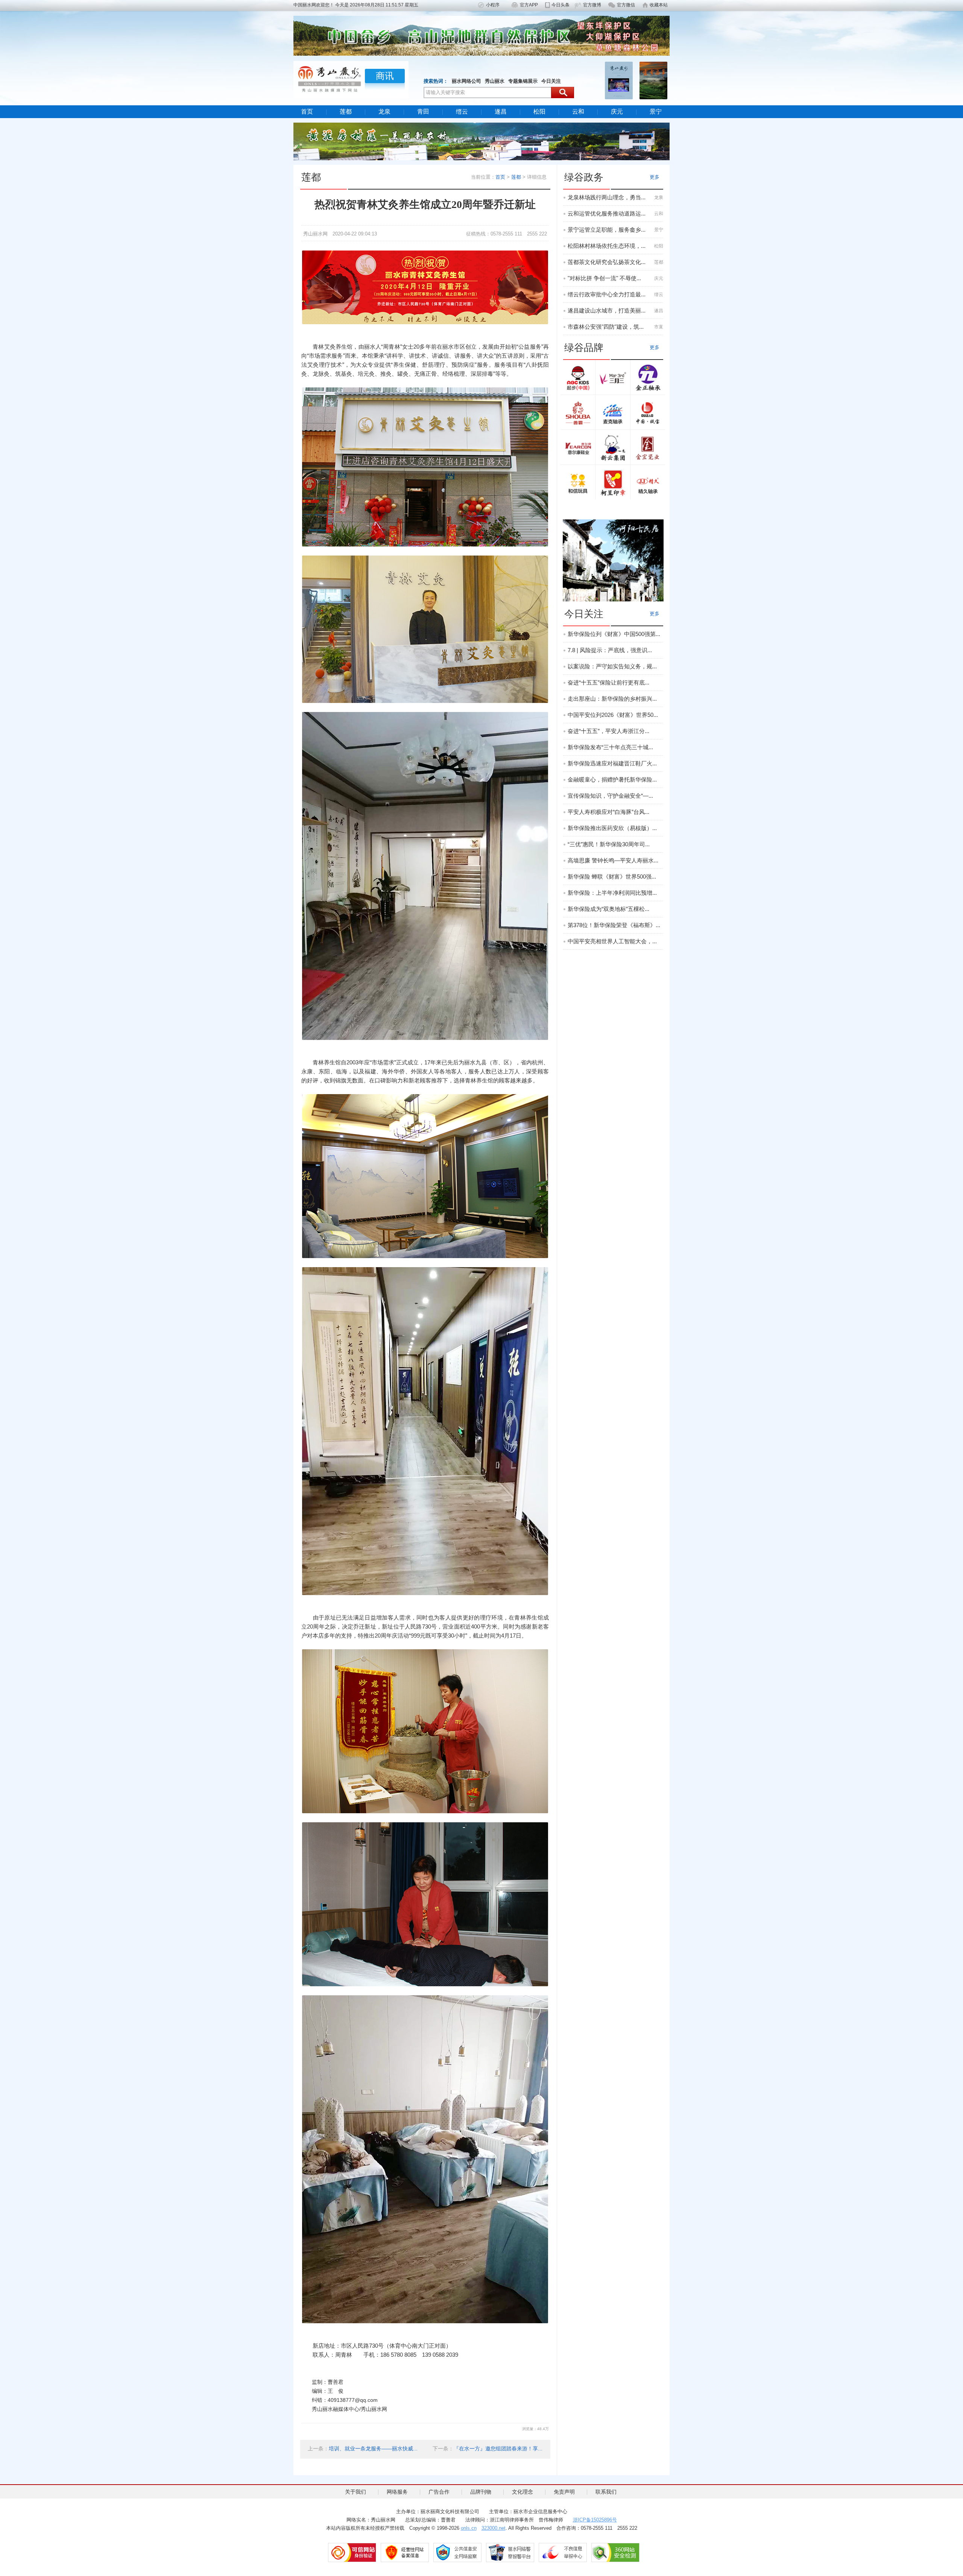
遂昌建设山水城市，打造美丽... (607, 310)
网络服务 (397, 2492)
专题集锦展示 (523, 81)
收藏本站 (659, 5)
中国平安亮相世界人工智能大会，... (612, 941)
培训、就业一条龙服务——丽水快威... (373, 2448)
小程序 (493, 5)
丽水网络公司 (466, 81)
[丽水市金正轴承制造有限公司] (648, 378)
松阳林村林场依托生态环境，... (607, 246)
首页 (307, 112)
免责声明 (564, 2492)
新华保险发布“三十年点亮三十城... (610, 747)
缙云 (462, 112)
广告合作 (439, 2492)
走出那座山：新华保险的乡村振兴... (612, 699)
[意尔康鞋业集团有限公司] (578, 448)
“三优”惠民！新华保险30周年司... (609, 844)
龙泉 (384, 112)
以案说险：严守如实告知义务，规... (612, 666)
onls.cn (469, 2528)
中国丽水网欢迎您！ (314, 5)
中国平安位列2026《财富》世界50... (613, 715)
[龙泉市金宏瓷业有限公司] (648, 448)
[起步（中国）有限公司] (578, 378)
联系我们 (606, 2492)
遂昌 (501, 112)
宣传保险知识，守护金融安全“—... (610, 796)
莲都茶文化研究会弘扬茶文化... (607, 262)
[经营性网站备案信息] (405, 2552)
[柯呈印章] (613, 483)
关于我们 (355, 2492)
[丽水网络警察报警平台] (510, 2552)
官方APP (529, 5)
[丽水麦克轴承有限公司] (613, 413)
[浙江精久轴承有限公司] (648, 483)
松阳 (539, 112)
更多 (655, 177)
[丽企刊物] (619, 80)
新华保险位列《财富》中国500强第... (614, 634)
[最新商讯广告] (481, 141)
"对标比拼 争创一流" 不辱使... (604, 278)
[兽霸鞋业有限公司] (578, 413)
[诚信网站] (352, 2552)
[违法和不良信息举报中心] (563, 2552)
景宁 (656, 112)
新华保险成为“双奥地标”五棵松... (608, 909)
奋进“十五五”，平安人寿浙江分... (608, 731)
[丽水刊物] (653, 80)
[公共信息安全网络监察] (457, 2552)
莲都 (346, 112)
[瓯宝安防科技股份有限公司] (648, 413)
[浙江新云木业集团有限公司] (613, 448)
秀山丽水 (495, 81)
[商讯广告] (613, 560)
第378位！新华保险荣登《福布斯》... (614, 925)
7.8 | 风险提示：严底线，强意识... (610, 650)
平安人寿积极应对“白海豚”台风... (608, 812)
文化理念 (523, 2492)
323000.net (494, 2528)
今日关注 (551, 81)
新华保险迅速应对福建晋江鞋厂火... (612, 763)
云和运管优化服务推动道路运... (607, 213)
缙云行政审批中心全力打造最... (607, 294)
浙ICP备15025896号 (595, 2520)
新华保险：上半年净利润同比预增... (612, 893)
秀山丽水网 (315, 234)
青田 (423, 112)
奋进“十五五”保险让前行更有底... (608, 682)
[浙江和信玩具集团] (578, 483)
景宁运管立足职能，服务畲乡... (607, 230)
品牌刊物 (481, 2492)
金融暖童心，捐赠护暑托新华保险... (612, 779)
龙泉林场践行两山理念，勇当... (607, 197)
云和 (578, 112)
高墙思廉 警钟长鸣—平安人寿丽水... (613, 860)
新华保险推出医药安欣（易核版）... (612, 828)
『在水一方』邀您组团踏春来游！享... (498, 2448)
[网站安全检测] (615, 2552)
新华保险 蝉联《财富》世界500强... (612, 877)
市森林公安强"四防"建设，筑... (606, 327)
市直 (659, 327)
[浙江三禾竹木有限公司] (613, 378)
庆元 (617, 112)
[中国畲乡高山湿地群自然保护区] (481, 35)
